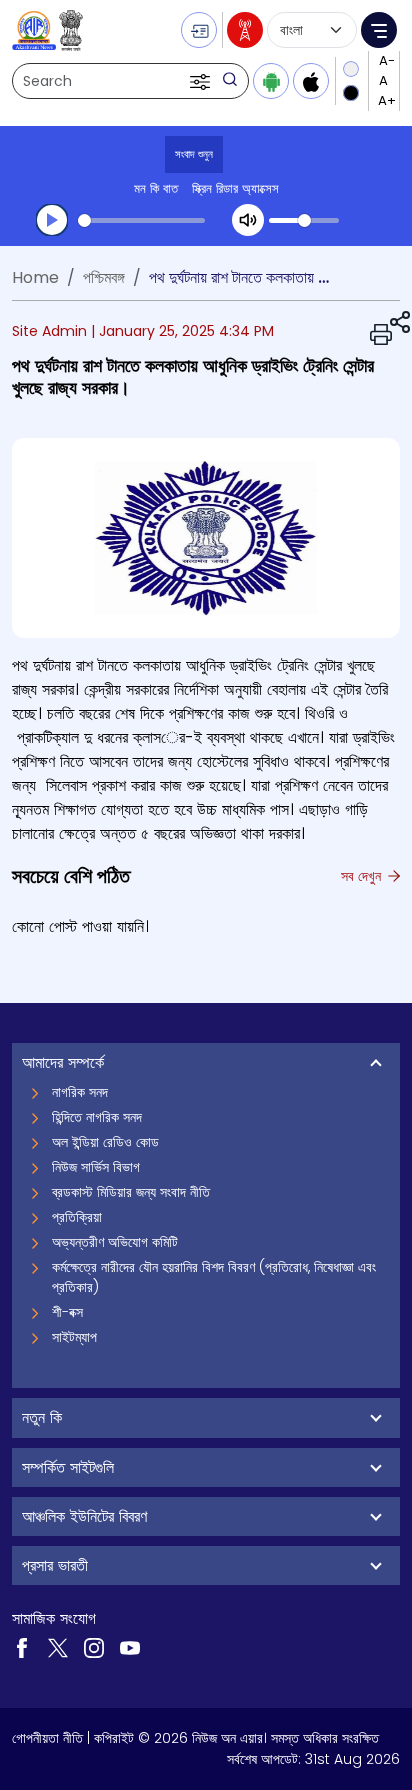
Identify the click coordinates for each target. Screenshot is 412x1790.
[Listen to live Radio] (245, 30)
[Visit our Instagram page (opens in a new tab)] (94, 1646)
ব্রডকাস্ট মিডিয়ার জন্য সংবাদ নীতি (131, 1192)
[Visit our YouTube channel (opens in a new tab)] (130, 1646)
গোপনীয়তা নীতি (47, 1738)
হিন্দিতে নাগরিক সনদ (97, 1117)
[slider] (141, 220)
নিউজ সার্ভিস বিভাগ (96, 1167)
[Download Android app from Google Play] (271, 81)
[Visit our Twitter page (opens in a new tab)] (58, 1646)
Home (35, 277)
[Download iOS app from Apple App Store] (311, 81)
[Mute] (248, 220)
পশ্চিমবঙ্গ (104, 277)
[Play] (52, 220)
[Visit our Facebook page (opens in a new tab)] (22, 1646)
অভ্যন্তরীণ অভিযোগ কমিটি (115, 1242)
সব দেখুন (363, 876)
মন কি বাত (156, 188)
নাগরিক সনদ (80, 1092)
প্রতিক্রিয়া (77, 1217)
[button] (202, 81)
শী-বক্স (67, 1312)
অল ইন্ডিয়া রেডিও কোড (105, 1142)
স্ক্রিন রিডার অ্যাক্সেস (235, 188)
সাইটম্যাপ (74, 1337)
